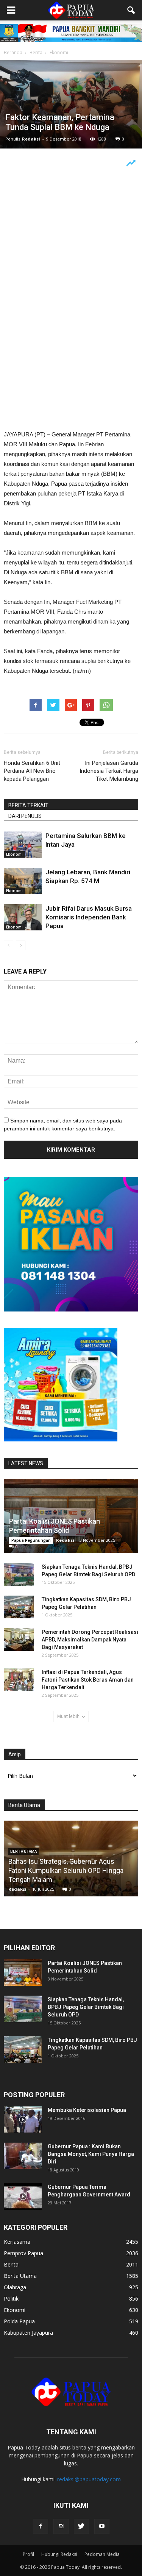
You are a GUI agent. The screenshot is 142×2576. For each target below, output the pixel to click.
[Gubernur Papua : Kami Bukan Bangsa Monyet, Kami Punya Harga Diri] (23, 2156)
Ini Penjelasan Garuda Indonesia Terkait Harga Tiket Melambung (109, 771)
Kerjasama (17, 2242)
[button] (131, 10)
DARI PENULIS (25, 816)
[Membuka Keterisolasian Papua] (23, 2120)
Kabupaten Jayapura (28, 2333)
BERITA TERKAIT (28, 805)
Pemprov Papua (23, 2253)
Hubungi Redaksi (59, 2554)
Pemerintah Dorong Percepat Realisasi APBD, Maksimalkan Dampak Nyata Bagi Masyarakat (90, 1640)
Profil (28, 2554)
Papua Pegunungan (31, 1540)
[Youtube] (102, 2526)
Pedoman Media (102, 2554)
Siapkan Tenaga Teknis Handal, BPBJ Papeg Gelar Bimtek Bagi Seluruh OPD (86, 2007)
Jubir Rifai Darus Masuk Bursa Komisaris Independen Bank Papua (89, 917)
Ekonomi (14, 854)
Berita (11, 2264)
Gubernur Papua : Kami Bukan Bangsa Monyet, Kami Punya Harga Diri (91, 2154)
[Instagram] (61, 2526)
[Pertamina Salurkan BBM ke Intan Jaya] (23, 845)
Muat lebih (68, 1716)
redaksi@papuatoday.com (89, 2479)
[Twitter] (81, 2526)
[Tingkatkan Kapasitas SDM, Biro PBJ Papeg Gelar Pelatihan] (19, 1607)
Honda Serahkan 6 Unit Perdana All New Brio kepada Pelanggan (32, 771)
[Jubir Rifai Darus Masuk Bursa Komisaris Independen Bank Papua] (23, 917)
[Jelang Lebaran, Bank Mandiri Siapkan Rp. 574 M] (23, 881)
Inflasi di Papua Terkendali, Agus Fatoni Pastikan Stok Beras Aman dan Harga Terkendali (88, 1680)
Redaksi (31, 139)
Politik (11, 2299)
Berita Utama (20, 2276)
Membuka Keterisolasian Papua (87, 2110)
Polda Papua (19, 2321)
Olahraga (15, 2287)
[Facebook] (41, 2526)
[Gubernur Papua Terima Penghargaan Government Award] (23, 2196)
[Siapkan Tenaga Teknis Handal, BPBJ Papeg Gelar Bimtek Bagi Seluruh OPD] (19, 1574)
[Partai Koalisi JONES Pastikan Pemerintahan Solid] (71, 1516)
